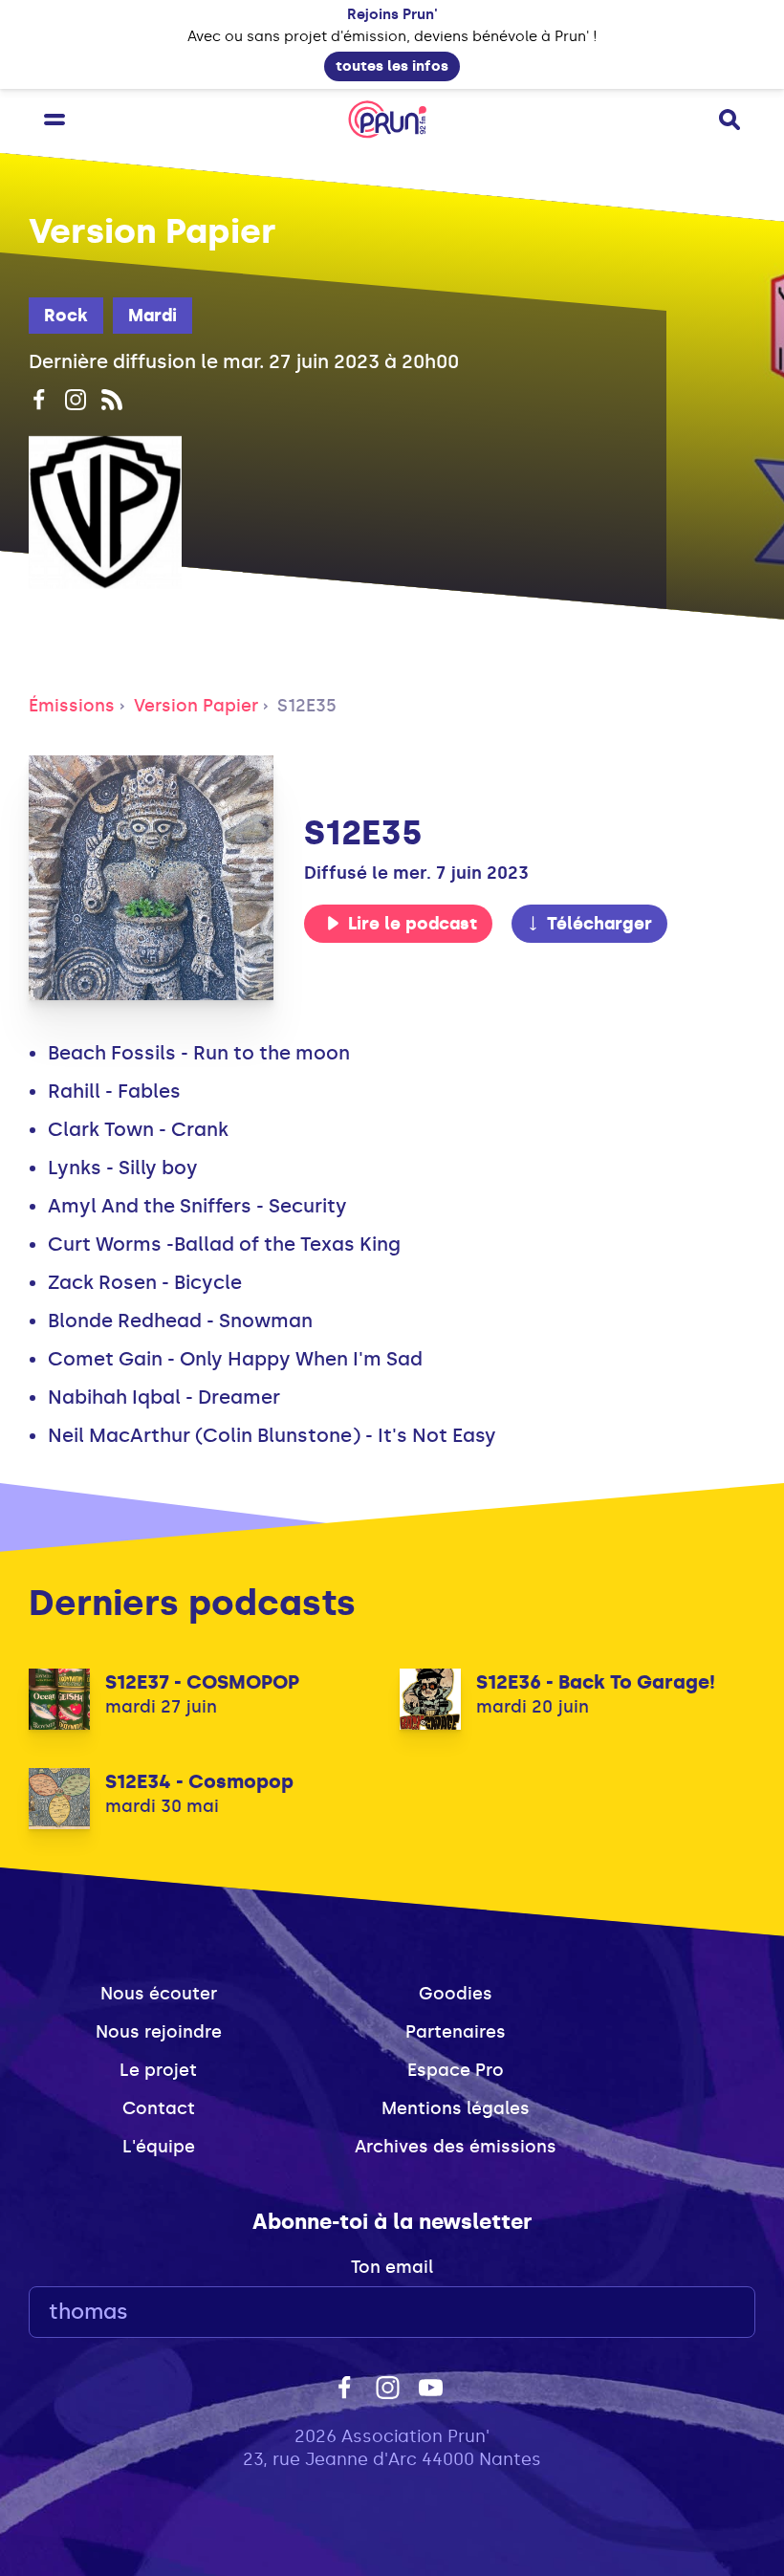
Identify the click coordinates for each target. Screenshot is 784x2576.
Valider (688, 2313)
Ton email (392, 2267)
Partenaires (456, 2032)
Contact (159, 2108)
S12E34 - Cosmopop (199, 1781)
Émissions (72, 706)
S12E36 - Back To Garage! (596, 1682)
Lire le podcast (413, 924)
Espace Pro (456, 2070)
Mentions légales (456, 2108)
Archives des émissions (456, 2147)
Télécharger (599, 924)
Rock (66, 316)
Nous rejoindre (159, 2032)
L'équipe (159, 2147)
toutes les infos (392, 66)
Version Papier (196, 706)
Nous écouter (159, 1994)
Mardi (152, 316)
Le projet (158, 2070)
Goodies (456, 1994)
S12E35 (307, 706)
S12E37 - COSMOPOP (202, 1682)
